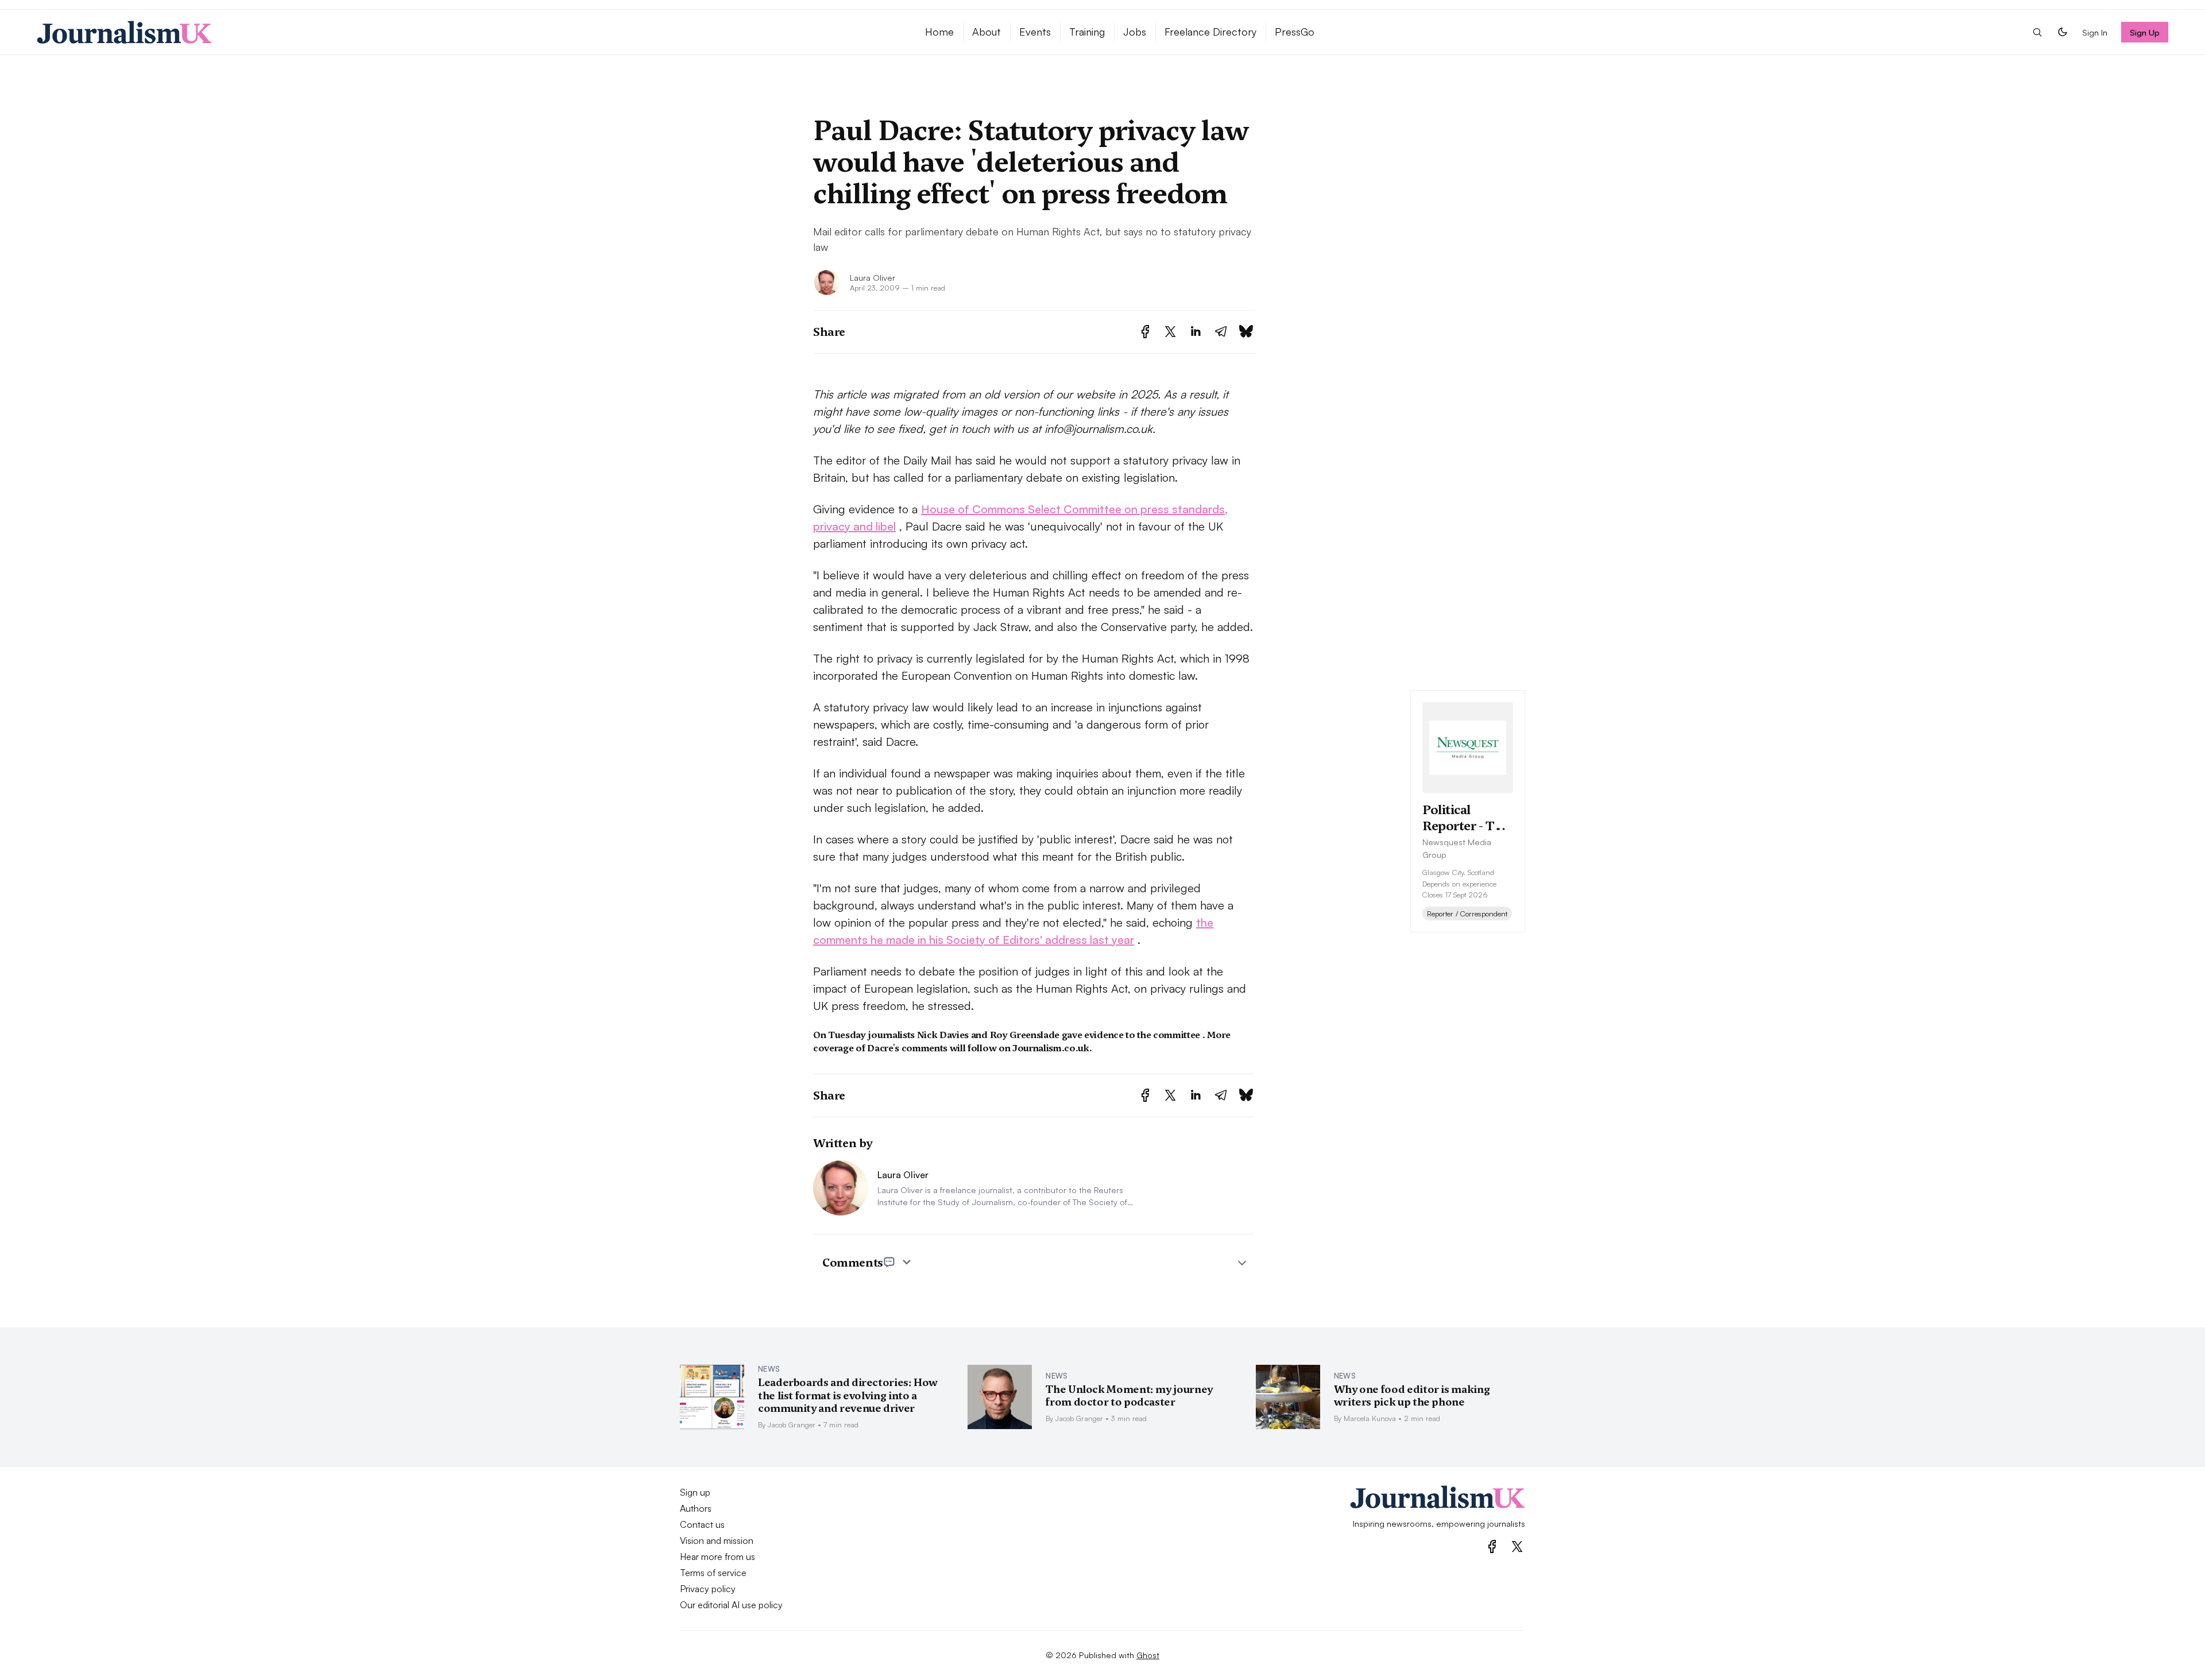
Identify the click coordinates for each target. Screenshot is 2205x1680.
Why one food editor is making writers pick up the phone (1412, 1396)
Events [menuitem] (1035, 32)
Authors (696, 1508)
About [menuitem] (987, 32)
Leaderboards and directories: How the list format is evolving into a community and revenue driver (848, 1395)
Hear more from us (717, 1557)
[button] (2037, 32)
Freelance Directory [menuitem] (1210, 32)
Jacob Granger (792, 1424)
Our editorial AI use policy (731, 1605)
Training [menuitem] (1087, 32)
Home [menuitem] (939, 32)
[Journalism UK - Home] (467, 32)
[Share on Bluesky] (1246, 332)
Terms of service (713, 1573)
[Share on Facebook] (1145, 332)
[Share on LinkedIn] (1196, 332)
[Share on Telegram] (1221, 332)
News (769, 1369)
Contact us (702, 1524)
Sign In (2095, 32)
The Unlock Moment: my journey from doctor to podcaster (1129, 1396)
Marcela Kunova (1370, 1418)
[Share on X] (1170, 332)
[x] (1517, 1547)
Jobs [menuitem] (1135, 32)
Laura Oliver (873, 277)
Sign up (695, 1492)
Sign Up (2145, 32)
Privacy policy (708, 1589)
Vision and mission (717, 1540)
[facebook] (1492, 1547)
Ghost (1148, 1655)
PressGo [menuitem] (1295, 32)
